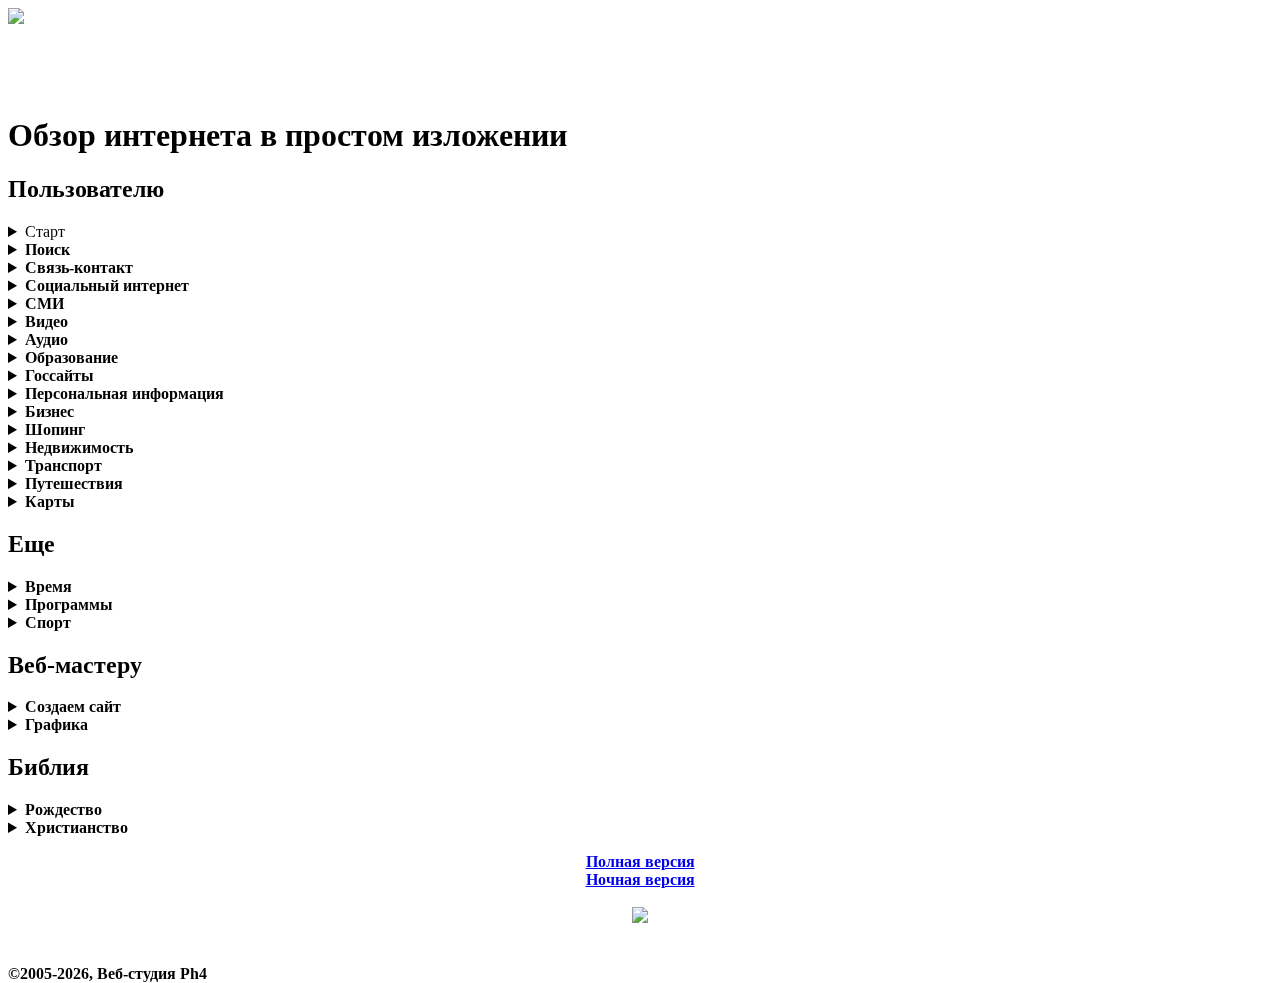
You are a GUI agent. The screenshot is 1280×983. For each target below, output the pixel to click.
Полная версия (640, 861)
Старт (45, 231)
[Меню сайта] (640, 917)
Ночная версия (640, 879)
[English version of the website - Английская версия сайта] (16, 18)
